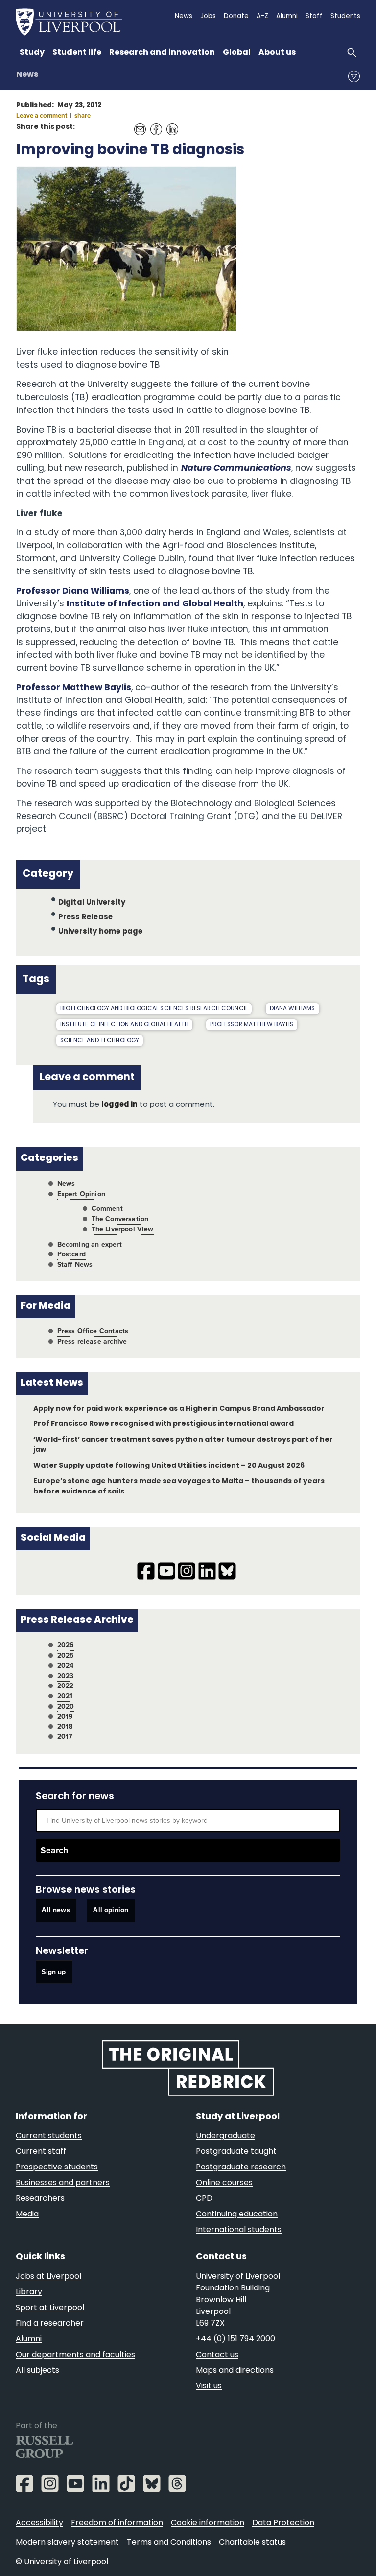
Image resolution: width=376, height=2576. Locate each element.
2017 (65, 1737)
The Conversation (120, 1219)
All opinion (111, 1911)
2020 (66, 1706)
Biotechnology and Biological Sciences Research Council (154, 1009)
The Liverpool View (123, 1229)
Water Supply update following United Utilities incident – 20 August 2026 (169, 1466)
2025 (66, 1655)
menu (354, 76)
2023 (66, 1676)
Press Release (85, 917)
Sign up (54, 1972)
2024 (66, 1666)
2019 (65, 1717)
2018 (65, 1726)
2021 (65, 1696)
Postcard (71, 1254)
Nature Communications (236, 469)
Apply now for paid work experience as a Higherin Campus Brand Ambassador (179, 1409)
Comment (107, 1209)
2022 (66, 1686)
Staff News (75, 1264)
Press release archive (92, 1341)
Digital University (92, 903)
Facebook (153, 124)
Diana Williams (293, 1009)
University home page (101, 932)
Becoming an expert (90, 1244)
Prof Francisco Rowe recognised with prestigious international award (164, 1424)
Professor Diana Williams (73, 591)
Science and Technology (100, 1041)
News (27, 75)
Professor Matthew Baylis (74, 688)
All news (56, 1911)
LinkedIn (170, 124)
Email (137, 124)
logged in (119, 1105)
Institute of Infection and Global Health (155, 604)
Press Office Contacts (93, 1331)
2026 (66, 1645)
